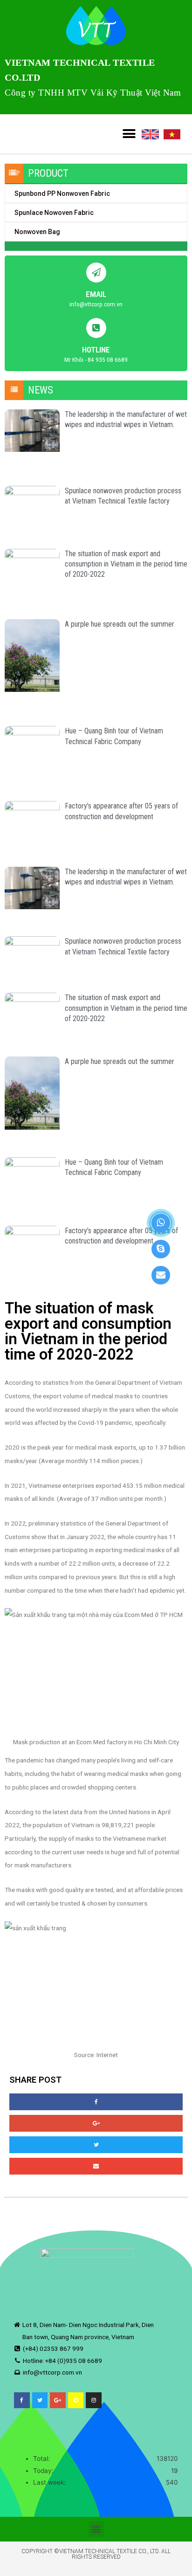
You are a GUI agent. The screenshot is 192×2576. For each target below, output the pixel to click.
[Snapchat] (76, 2400)
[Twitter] (40, 2400)
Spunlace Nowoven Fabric (54, 213)
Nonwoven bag (37, 232)
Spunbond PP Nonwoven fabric (62, 193)
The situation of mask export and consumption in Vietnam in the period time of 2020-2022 (126, 564)
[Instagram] (94, 2400)
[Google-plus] (58, 2400)
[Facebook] (22, 2400)
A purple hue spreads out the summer (120, 624)
